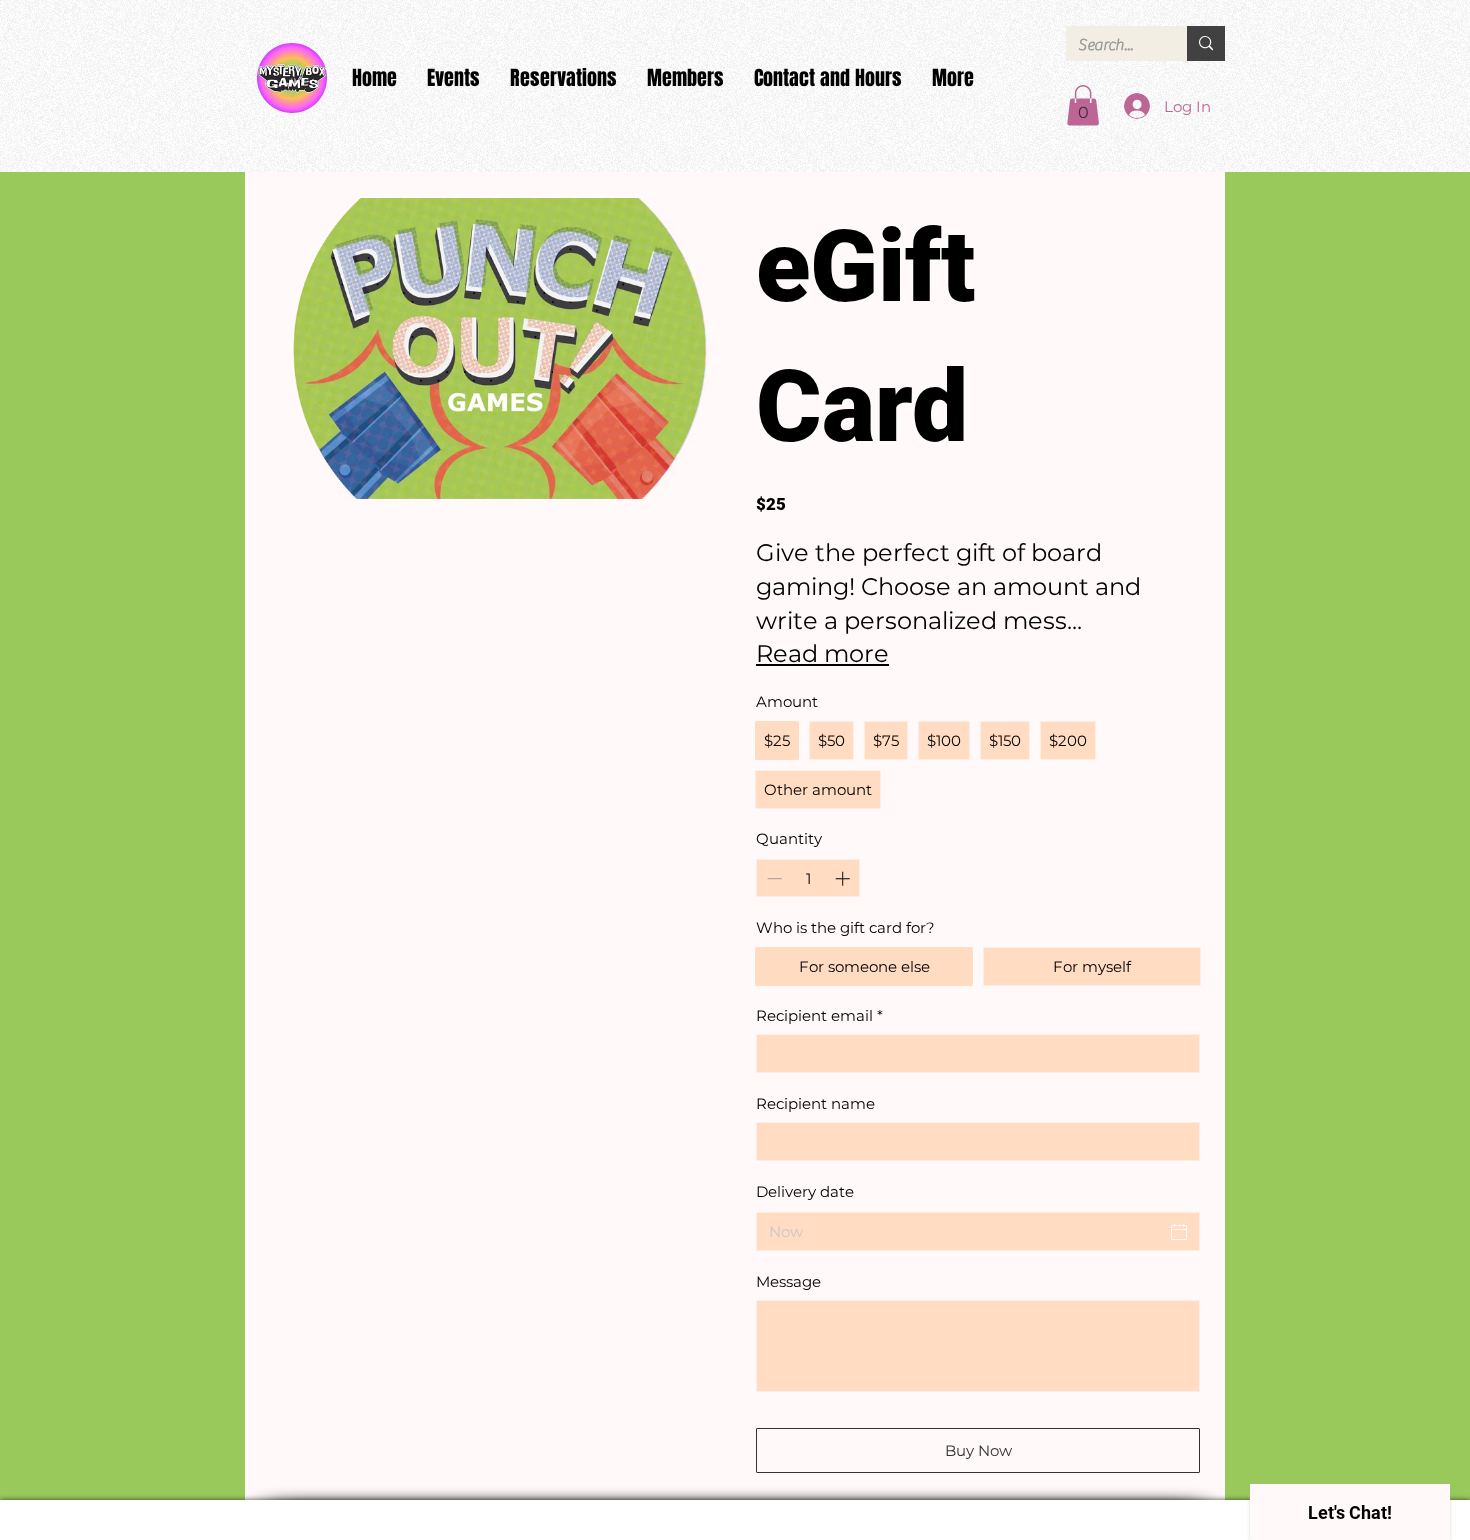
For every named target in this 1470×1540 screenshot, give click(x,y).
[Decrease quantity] (772, 878)
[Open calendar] (1179, 1232)
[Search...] (1206, 43)
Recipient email (819, 1015)
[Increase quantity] (844, 878)
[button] (1083, 105)
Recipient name (815, 1103)
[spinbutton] (808, 878)
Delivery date (805, 1191)
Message (788, 1281)
